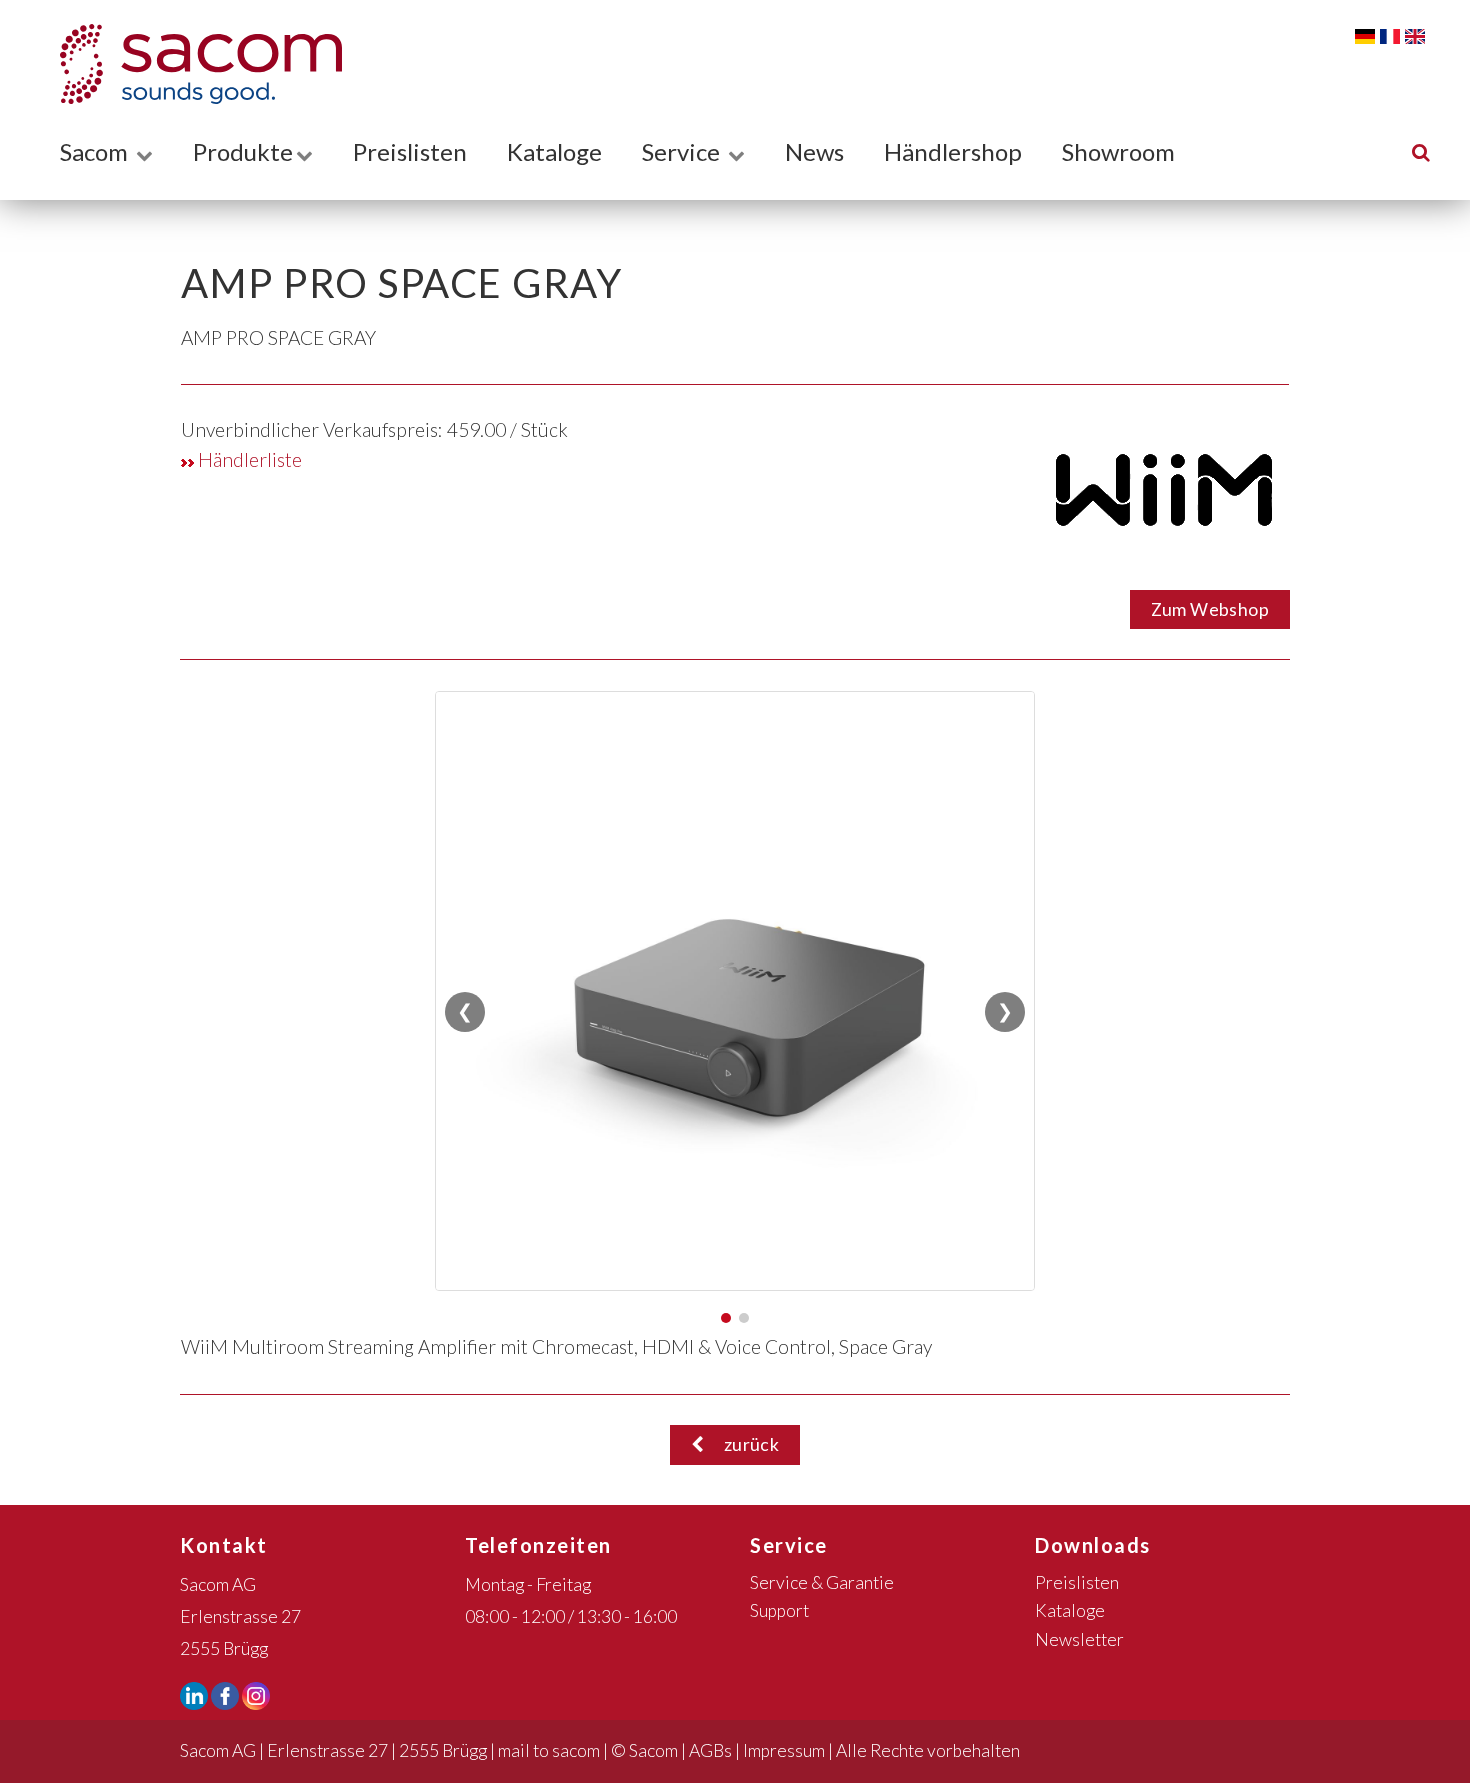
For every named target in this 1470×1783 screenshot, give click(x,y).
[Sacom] (191, 64)
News (814, 151)
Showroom (1118, 151)
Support (779, 1610)
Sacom (96, 151)
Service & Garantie (822, 1582)
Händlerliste (248, 459)
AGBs (710, 1750)
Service (683, 151)
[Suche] (1421, 151)
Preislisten (410, 151)
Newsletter (1079, 1639)
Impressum (784, 1750)
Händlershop (953, 151)
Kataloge (554, 151)
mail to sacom (549, 1750)
